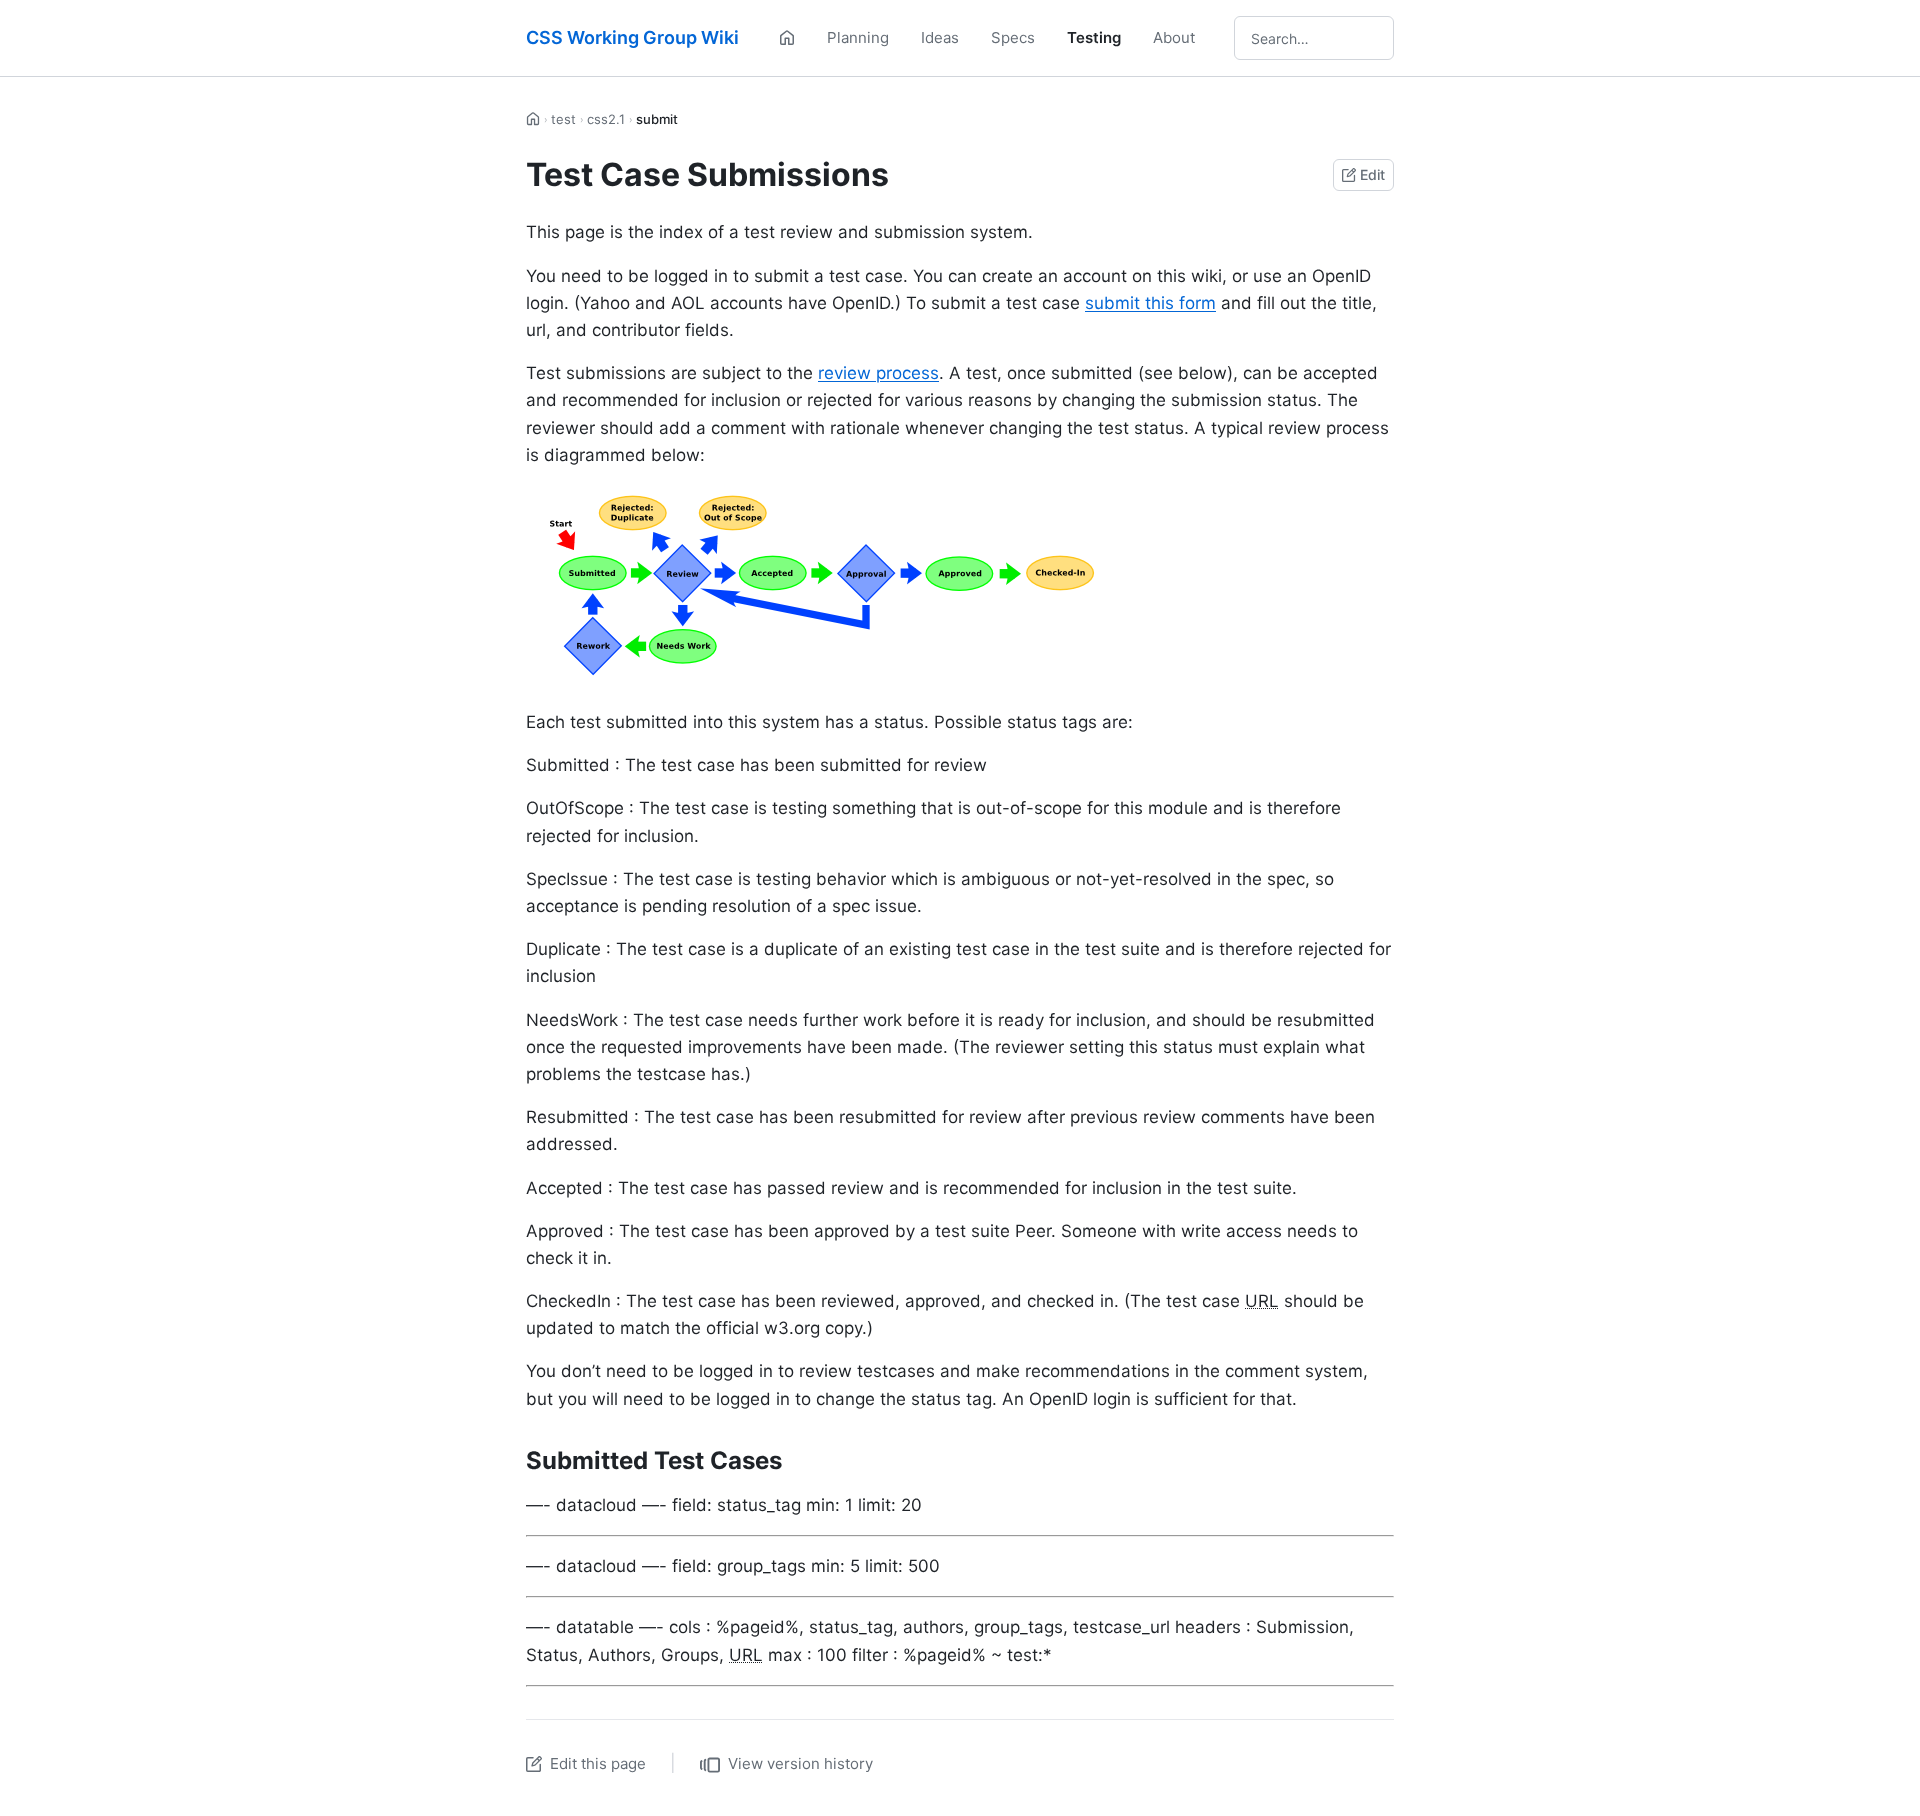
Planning (858, 37)
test (563, 119)
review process (878, 373)
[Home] (787, 38)
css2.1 (606, 119)
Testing (1094, 37)
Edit (1372, 174)
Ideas (940, 37)
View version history (800, 1763)
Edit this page (598, 1763)
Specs (1013, 37)
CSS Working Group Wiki (632, 37)
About (1174, 37)
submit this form (1150, 303)
